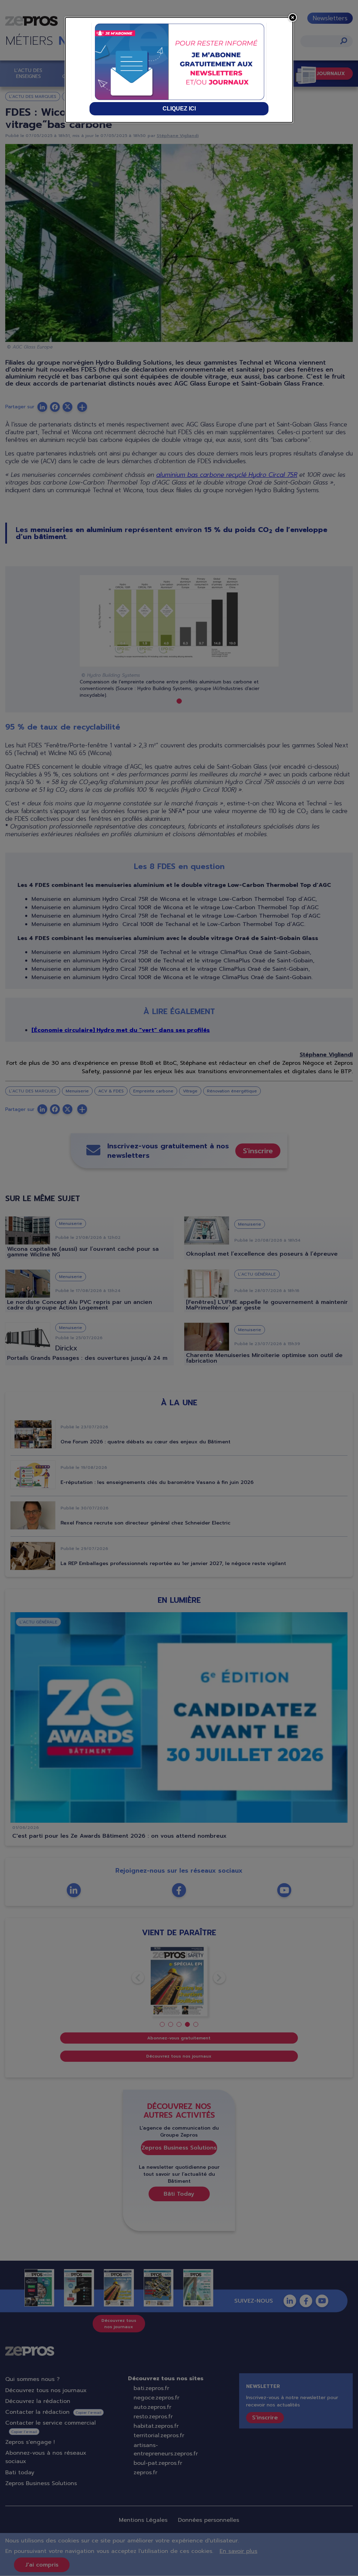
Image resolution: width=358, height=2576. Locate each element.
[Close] (293, 17)
